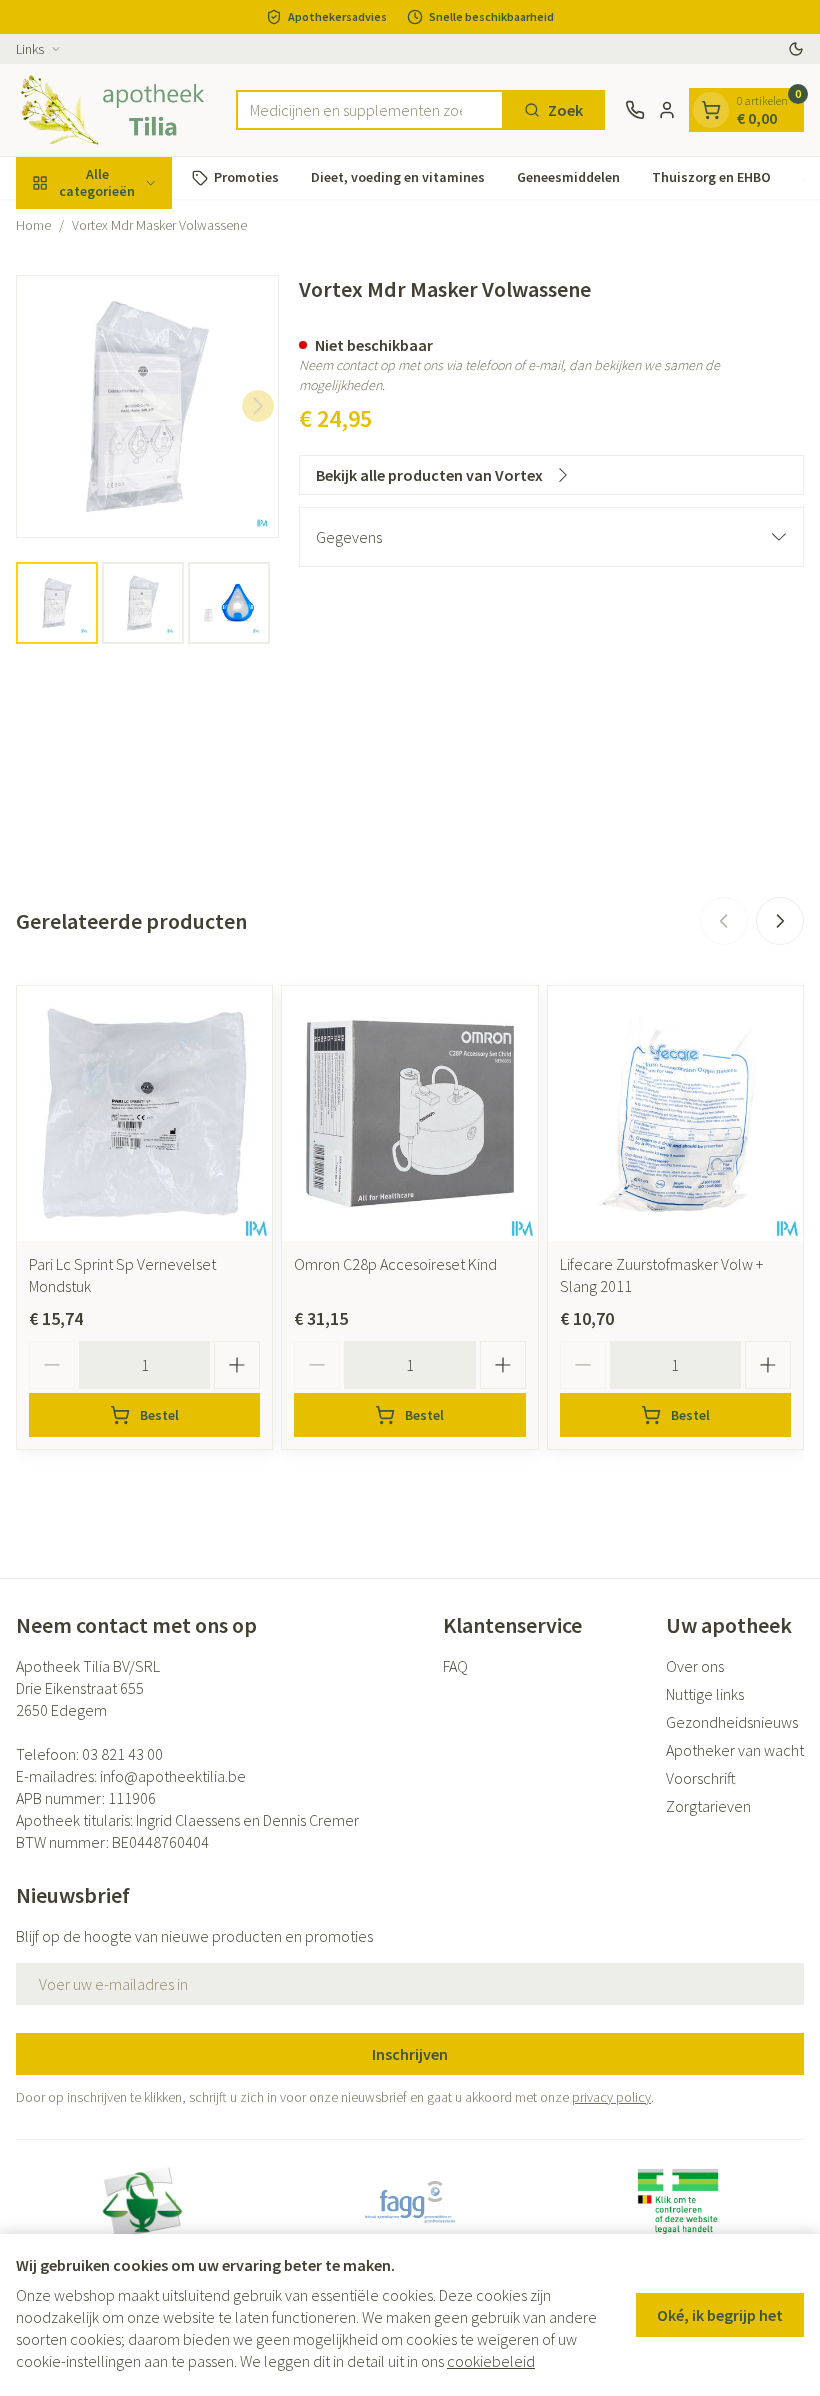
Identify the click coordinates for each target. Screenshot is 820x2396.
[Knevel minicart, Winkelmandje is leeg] (711, 110)
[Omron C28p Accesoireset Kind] (409, 1113)
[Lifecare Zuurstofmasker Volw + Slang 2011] (675, 1113)
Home (33, 225)
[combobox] (370, 110)
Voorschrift (701, 1778)
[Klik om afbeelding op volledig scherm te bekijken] (147, 406)
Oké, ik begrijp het (720, 2315)
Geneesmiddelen (568, 177)
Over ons (695, 1666)
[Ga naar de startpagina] (116, 110)
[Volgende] (258, 406)
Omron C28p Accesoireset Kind (395, 1264)
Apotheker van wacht (735, 1750)
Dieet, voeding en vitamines (398, 177)
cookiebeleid (491, 2361)
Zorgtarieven (708, 1806)
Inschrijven (410, 2054)
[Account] (667, 110)
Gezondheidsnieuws (732, 1722)
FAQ (455, 1666)
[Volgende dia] (780, 921)
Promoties (246, 177)
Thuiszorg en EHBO (711, 177)
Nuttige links (705, 1694)
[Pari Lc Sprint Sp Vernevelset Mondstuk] (144, 1113)
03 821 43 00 (122, 1754)
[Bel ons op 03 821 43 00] (635, 110)
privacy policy (611, 2097)
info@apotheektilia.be (173, 1776)
